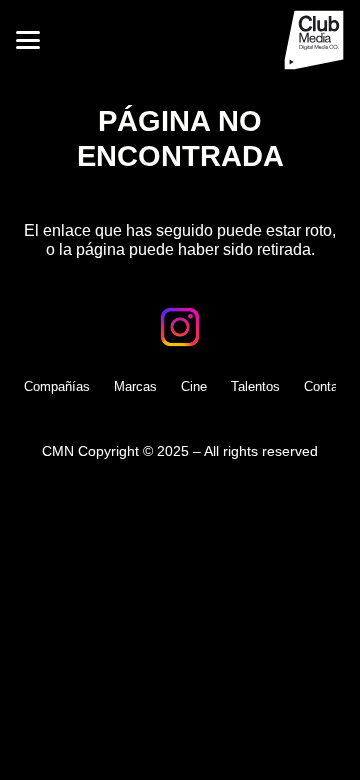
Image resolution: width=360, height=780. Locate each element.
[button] (28, 40)
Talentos (255, 386)
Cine (194, 386)
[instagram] (180, 327)
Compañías (57, 386)
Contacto (330, 386)
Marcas (135, 386)
